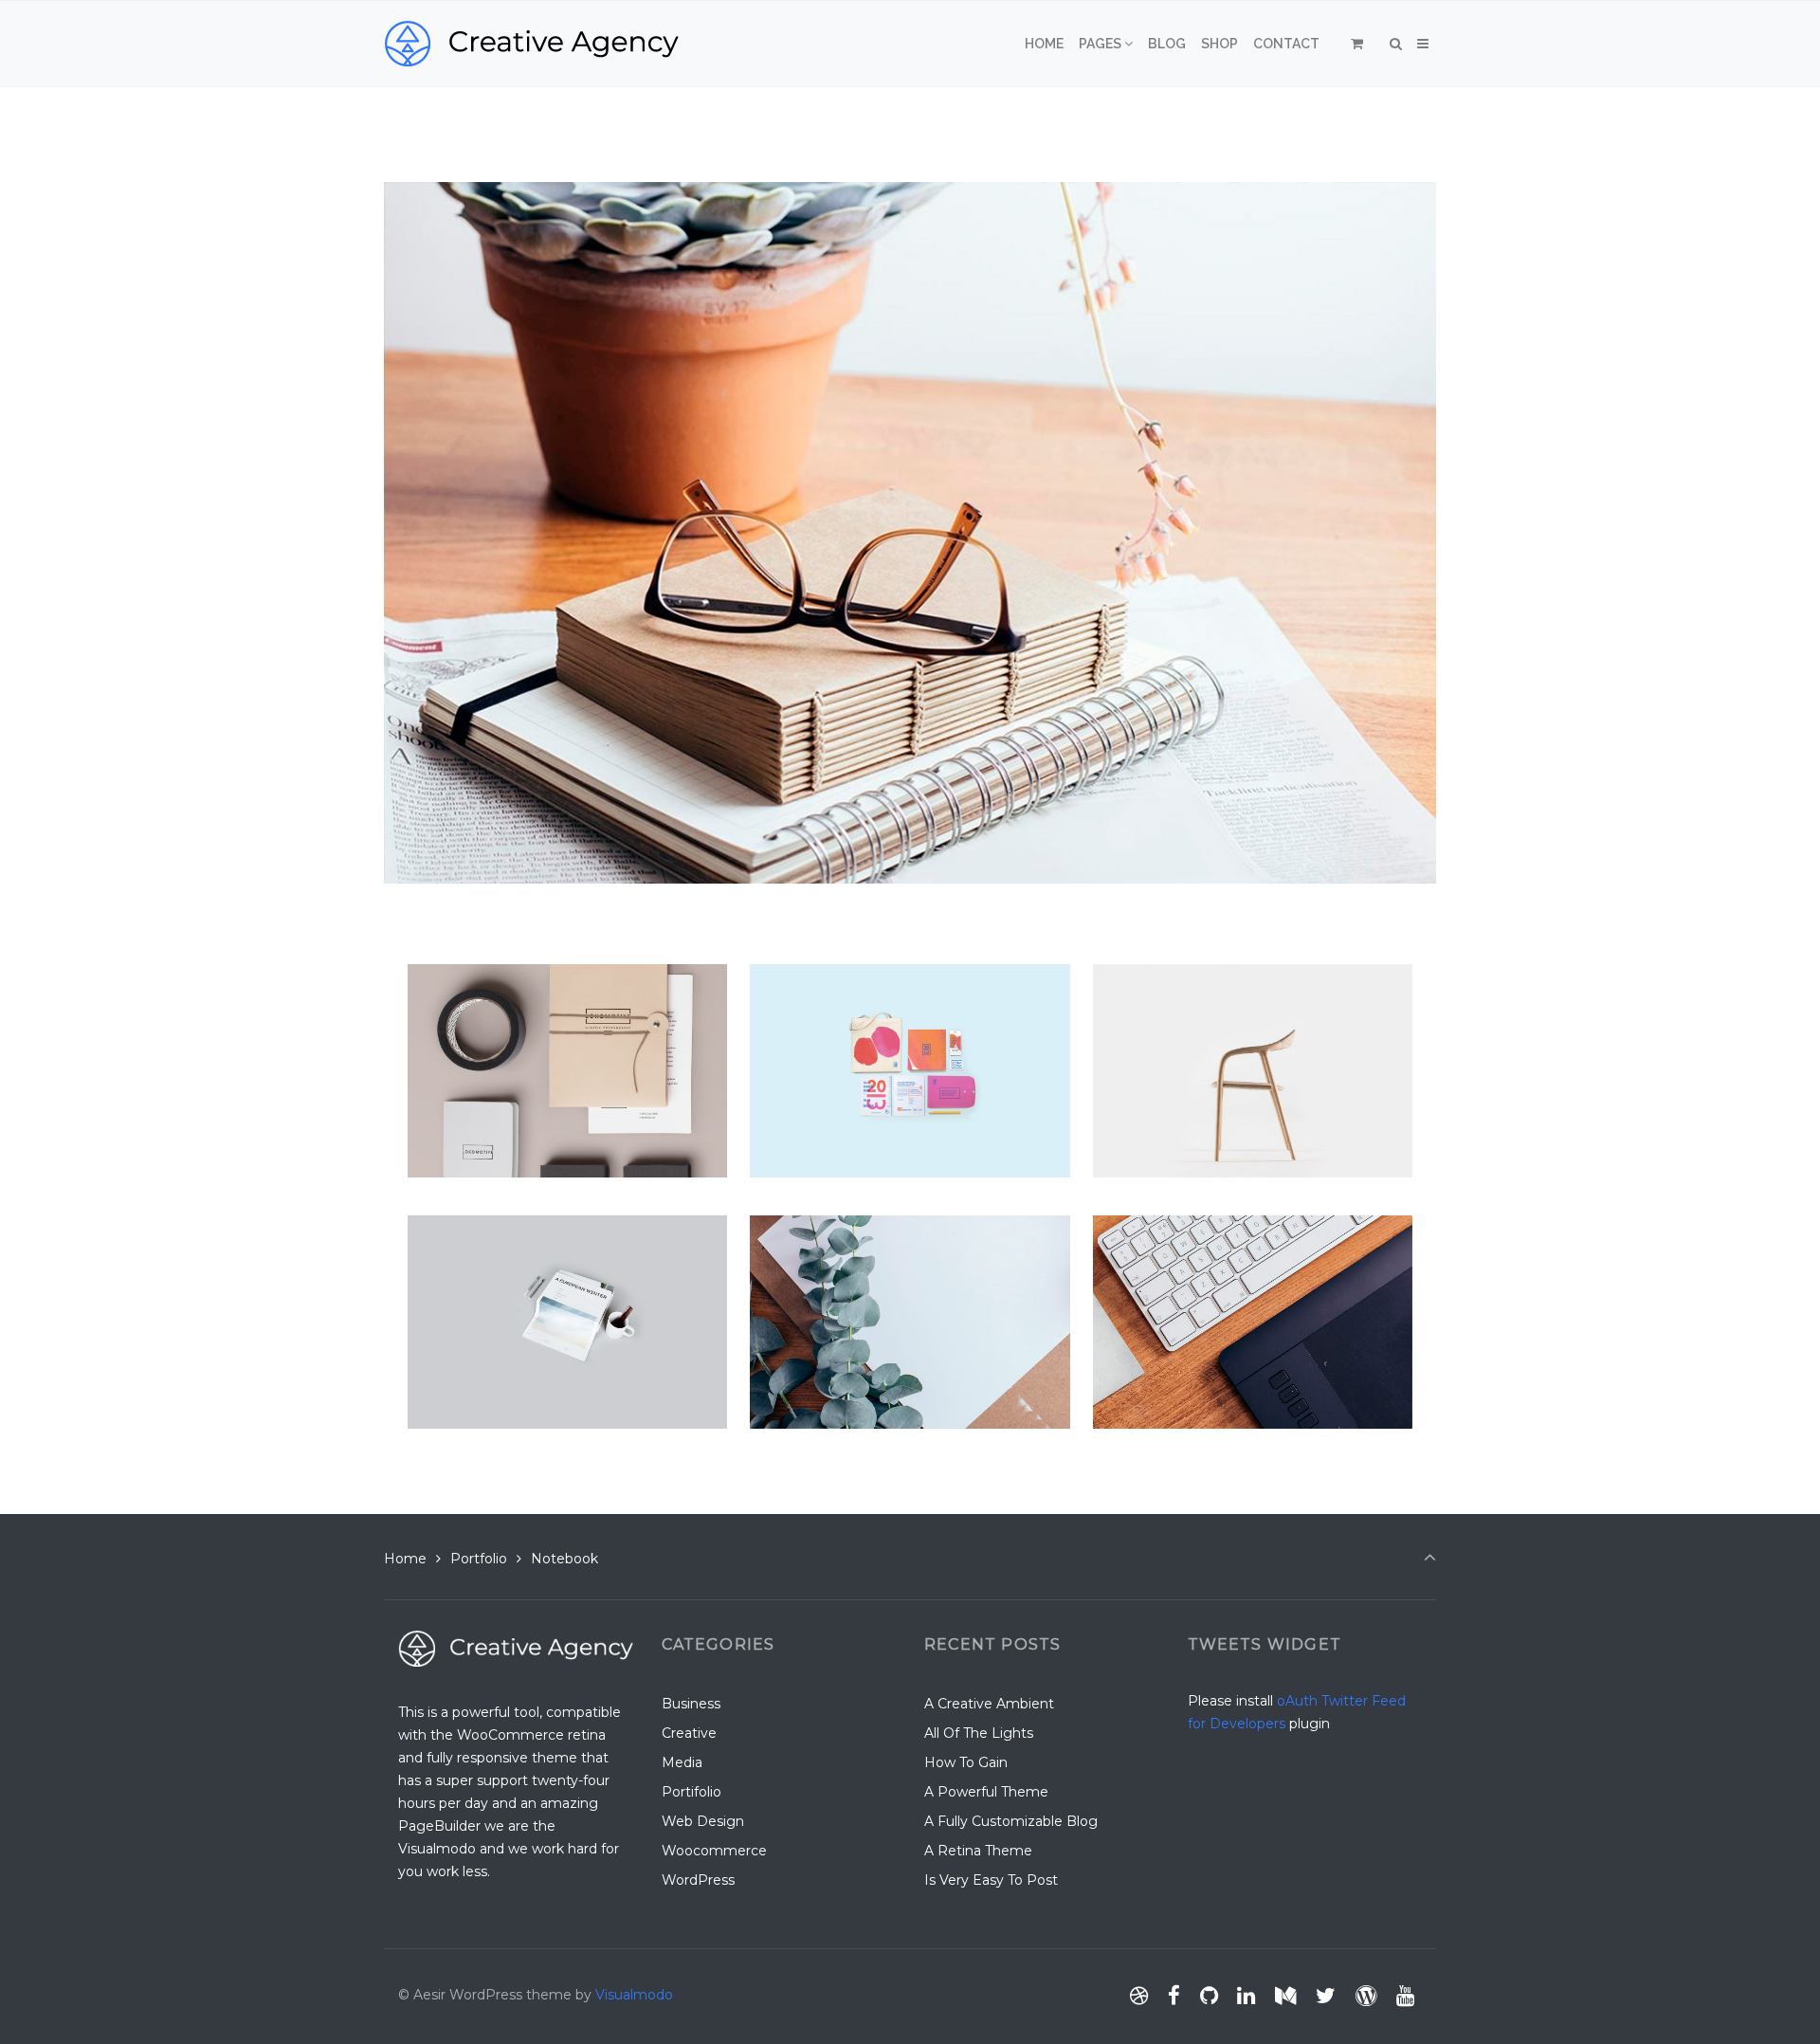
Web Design (703, 1821)
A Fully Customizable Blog (1011, 1821)
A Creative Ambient (989, 1704)
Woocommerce (714, 1851)
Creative (689, 1733)
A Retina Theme (978, 1851)
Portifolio (692, 1792)
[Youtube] (1405, 1996)
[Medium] (1286, 1996)
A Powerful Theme (986, 1792)
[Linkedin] (1247, 1996)
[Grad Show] (826, 981)
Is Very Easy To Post (991, 1880)
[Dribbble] (1139, 1996)
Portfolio (479, 1559)
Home (405, 1559)
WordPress (698, 1880)
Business (691, 1704)
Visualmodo (634, 1995)
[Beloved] (1154, 1232)
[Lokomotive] (489, 981)
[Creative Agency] (531, 44)
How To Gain (966, 1762)
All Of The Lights (979, 1733)
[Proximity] (819, 1232)
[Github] (1209, 1996)
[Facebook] (1174, 1996)
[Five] (1133, 981)
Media (682, 1762)
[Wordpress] (1365, 1996)
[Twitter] (1326, 1996)
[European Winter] (517, 1232)
